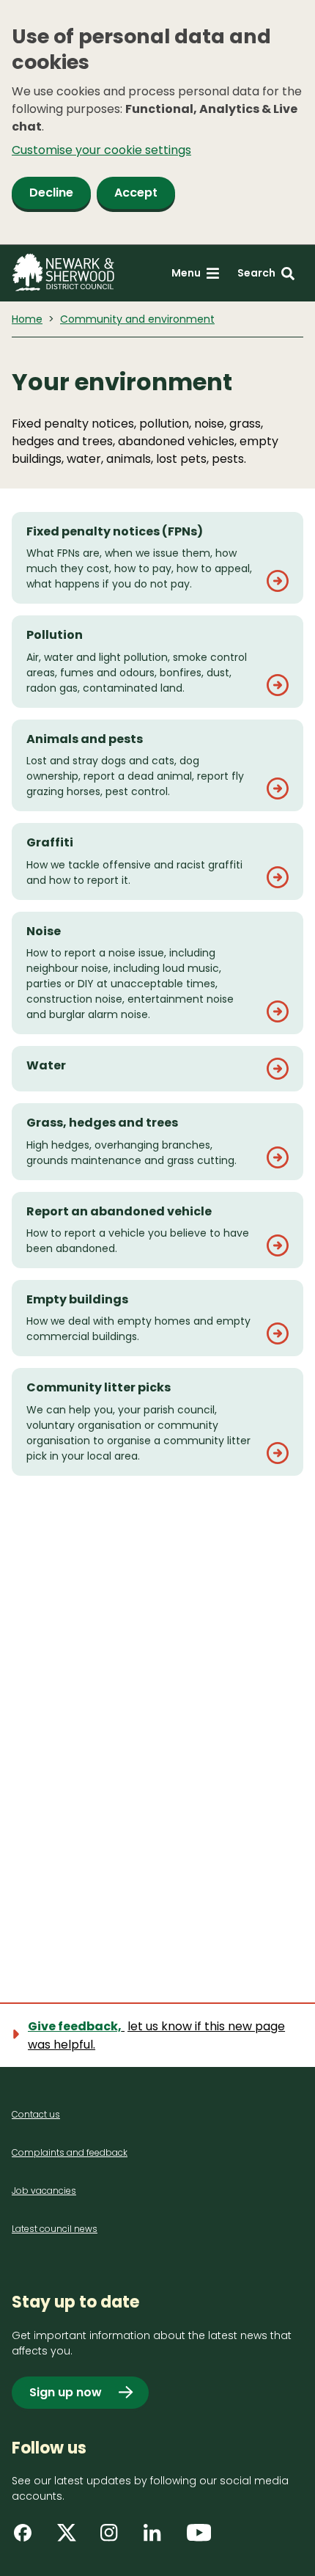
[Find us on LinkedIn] (157, 2538)
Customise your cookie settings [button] (101, 150)
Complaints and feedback (70, 2152)
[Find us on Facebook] (28, 2538)
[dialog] (157, 122)
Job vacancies (44, 2191)
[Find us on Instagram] (114, 2538)
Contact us (36, 2114)
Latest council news (55, 2229)
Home (27, 319)
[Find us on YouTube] (201, 2538)
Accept (136, 193)
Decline (51, 193)
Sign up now (66, 2392)
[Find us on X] (71, 2538)
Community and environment (137, 319)
